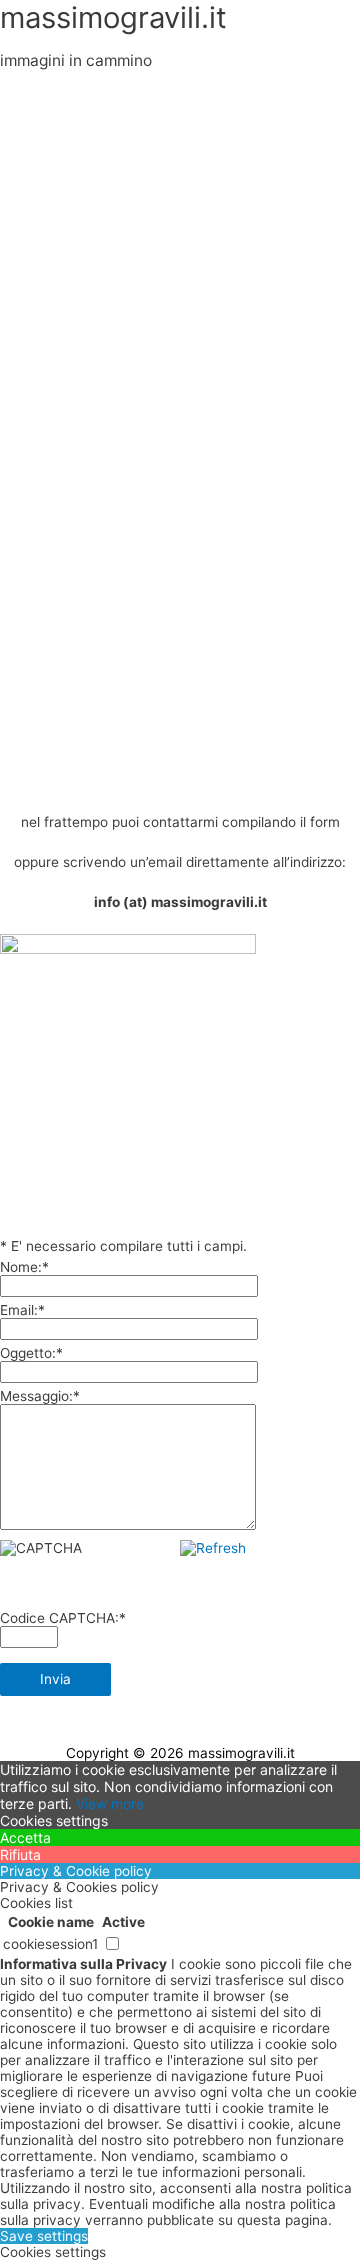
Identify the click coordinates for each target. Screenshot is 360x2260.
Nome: (24, 1267)
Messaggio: (40, 1396)
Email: (22, 1310)
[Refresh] (213, 1548)
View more (110, 1803)
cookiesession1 (50, 1944)
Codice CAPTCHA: (63, 1618)
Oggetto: (31, 1353)
